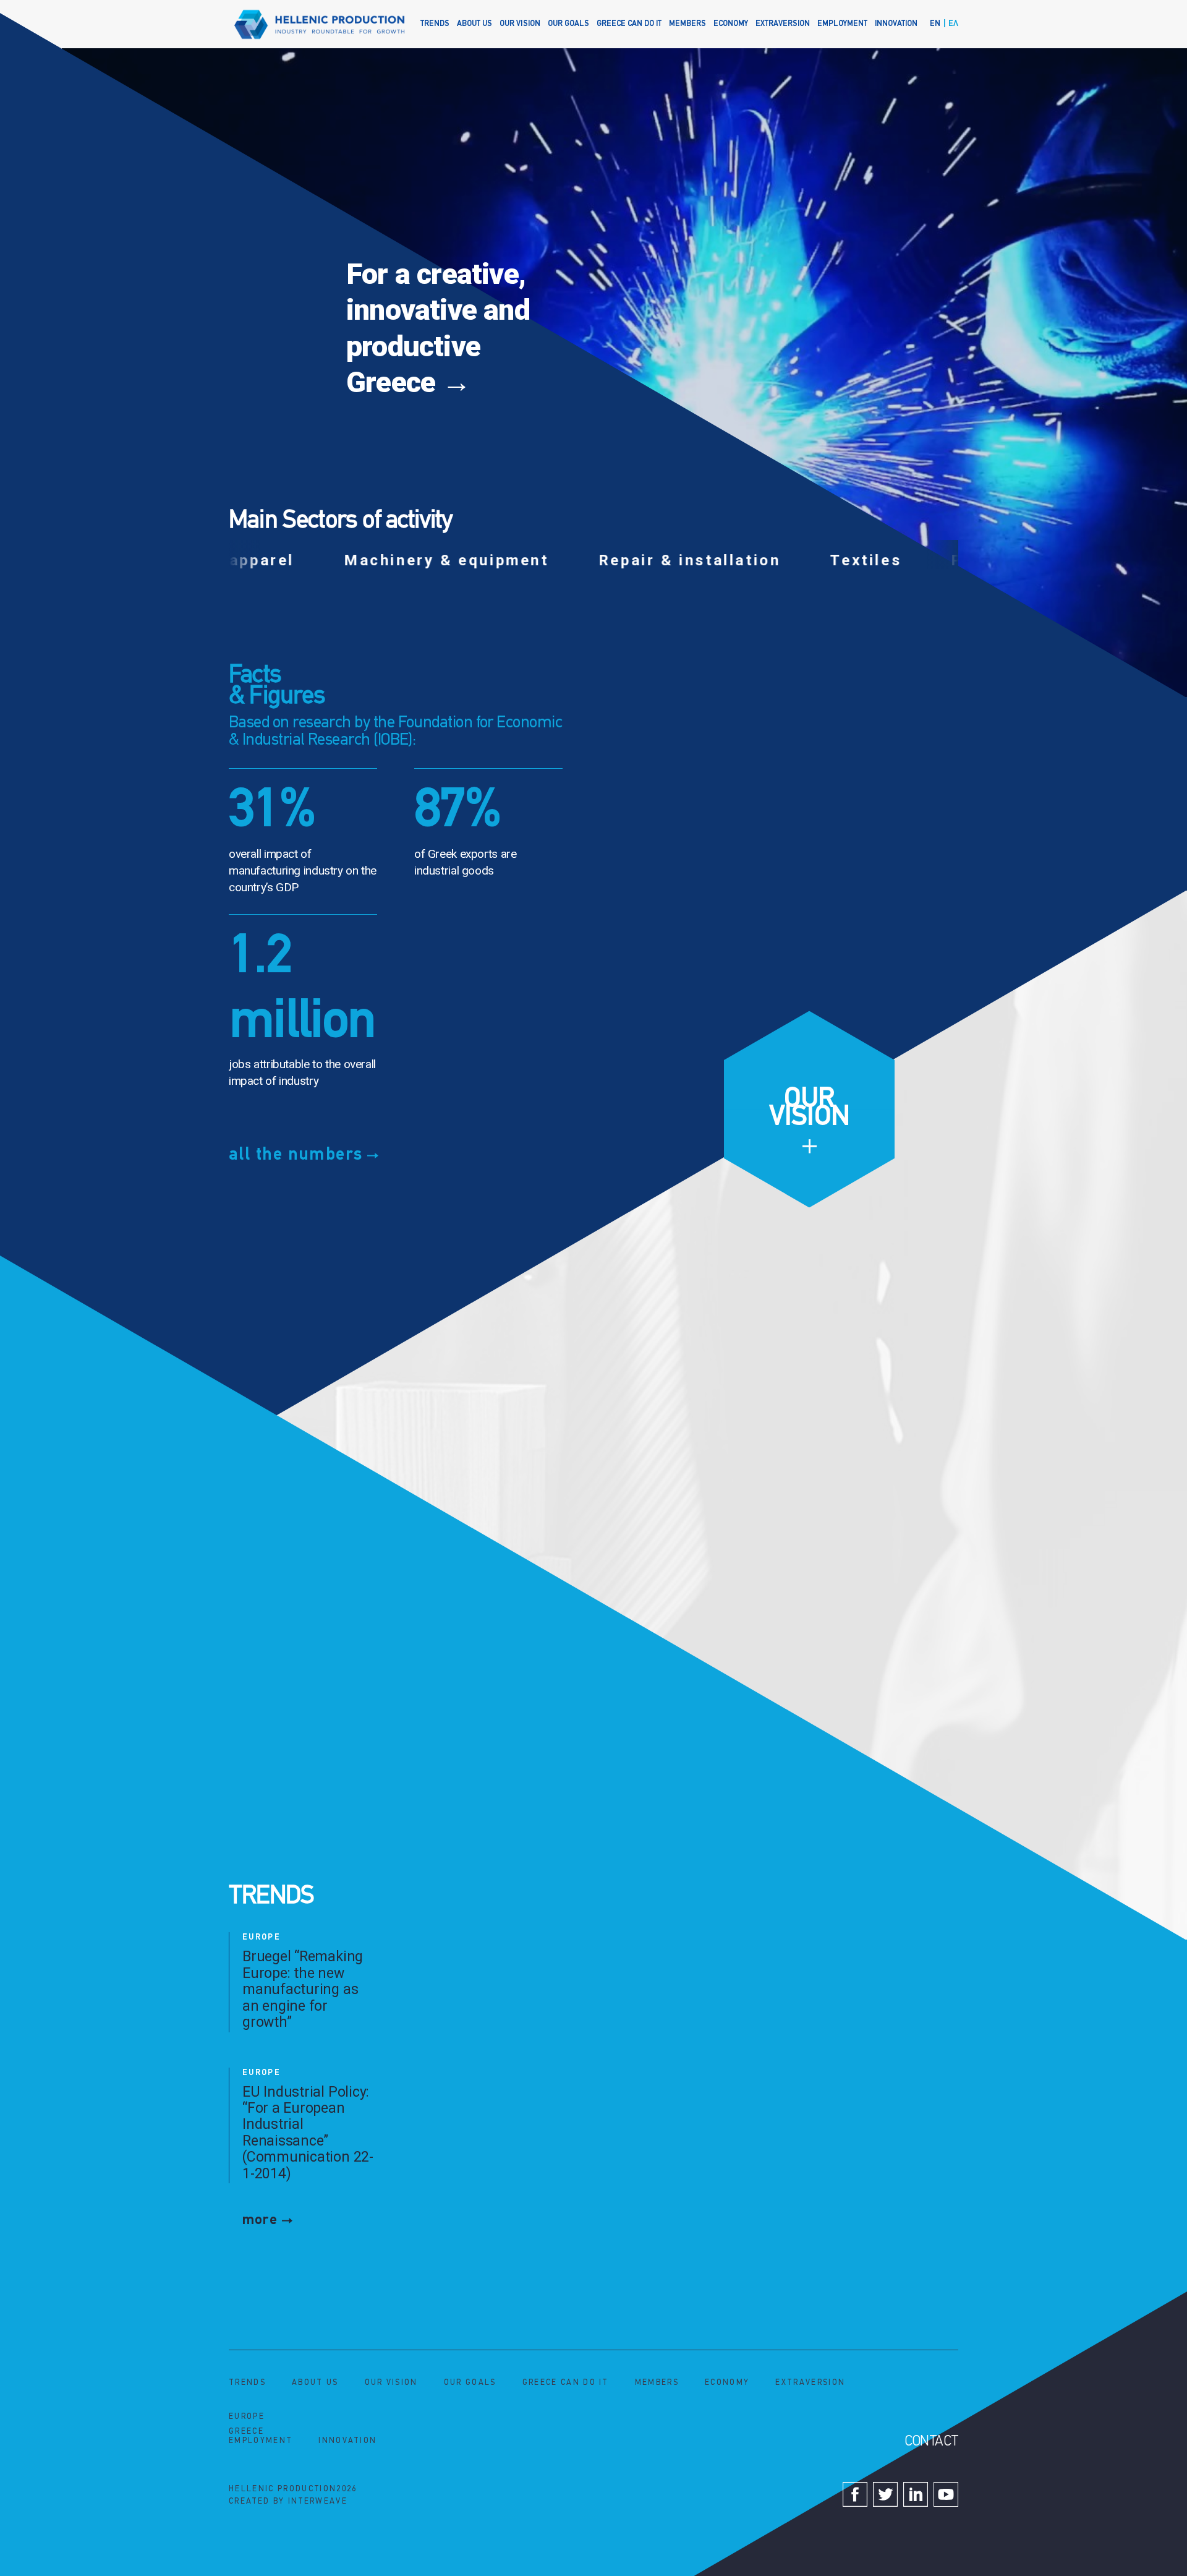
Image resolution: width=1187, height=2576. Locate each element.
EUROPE (262, 1937)
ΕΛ (953, 24)
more (260, 2220)
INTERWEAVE (318, 2501)
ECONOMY (731, 24)
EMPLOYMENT (842, 24)
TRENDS (435, 24)
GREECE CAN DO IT (629, 24)
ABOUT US (474, 24)
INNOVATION (896, 24)
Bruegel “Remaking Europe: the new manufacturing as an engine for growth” (303, 1989)
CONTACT (931, 2442)
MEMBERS (687, 24)
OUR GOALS (568, 24)
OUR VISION (520, 24)
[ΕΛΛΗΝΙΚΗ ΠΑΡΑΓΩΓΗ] (320, 24)
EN (935, 24)
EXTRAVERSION (783, 24)
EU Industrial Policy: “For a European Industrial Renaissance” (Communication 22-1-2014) (308, 2133)
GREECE (246, 2432)
